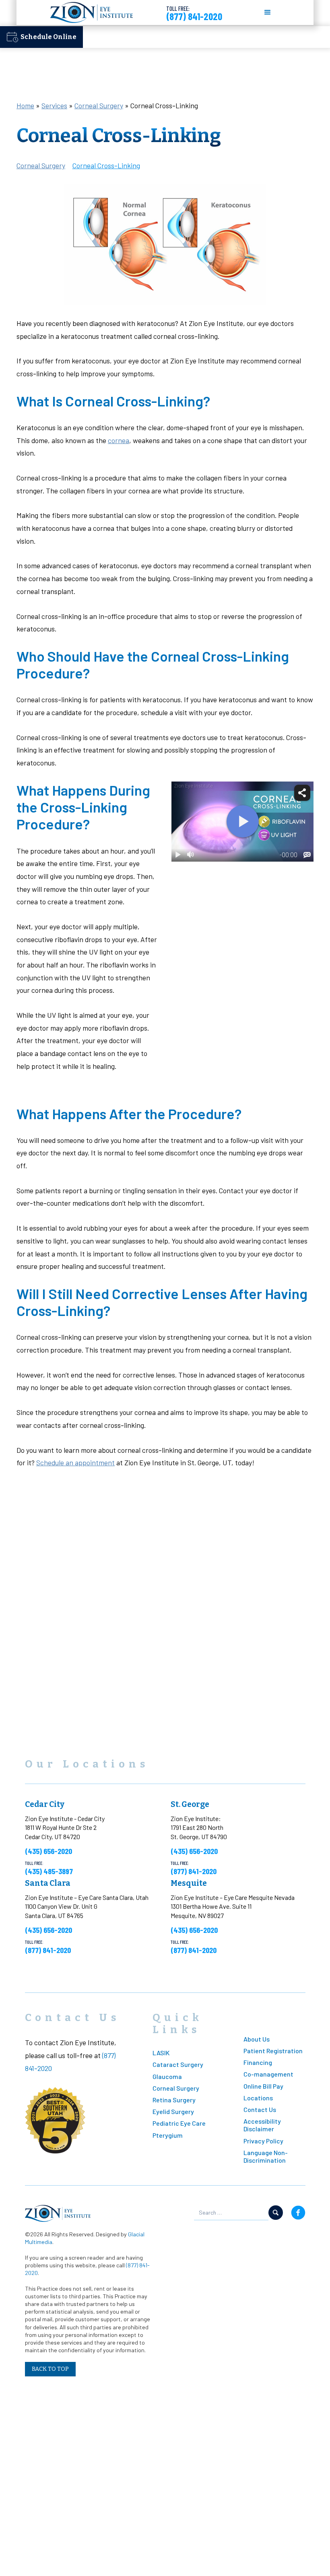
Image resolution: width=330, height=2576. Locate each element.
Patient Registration (273, 2051)
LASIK (161, 2053)
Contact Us (260, 2109)
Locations (258, 2098)
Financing (258, 2062)
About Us (257, 2039)
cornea (119, 440)
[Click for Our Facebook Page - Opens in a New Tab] (298, 2213)
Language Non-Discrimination (266, 2156)
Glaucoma (167, 2076)
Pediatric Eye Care (179, 2123)
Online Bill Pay (263, 2086)
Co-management (268, 2074)
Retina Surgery (174, 2100)
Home (25, 105)
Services (54, 105)
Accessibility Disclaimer (262, 2125)
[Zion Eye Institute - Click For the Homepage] (92, 12)
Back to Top (50, 2369)
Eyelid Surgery (173, 2111)
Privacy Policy (263, 2141)
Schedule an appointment (75, 1462)
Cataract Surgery (178, 2064)
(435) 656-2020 (48, 1851)
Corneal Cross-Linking (106, 165)
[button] (268, 12)
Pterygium (168, 2135)
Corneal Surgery (99, 105)
